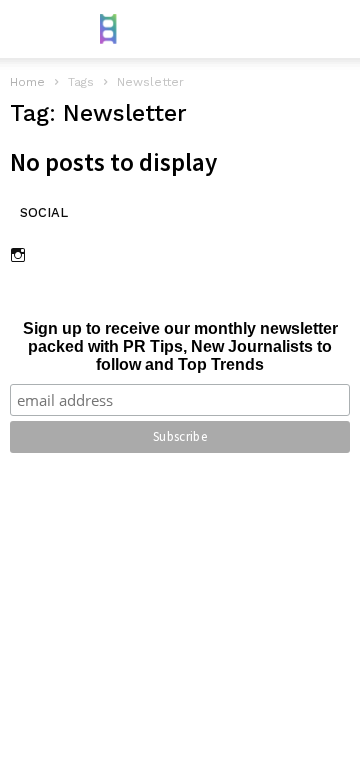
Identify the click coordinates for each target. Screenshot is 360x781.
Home (27, 82)
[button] (331, 29)
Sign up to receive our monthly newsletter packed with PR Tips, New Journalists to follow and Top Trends (180, 346)
